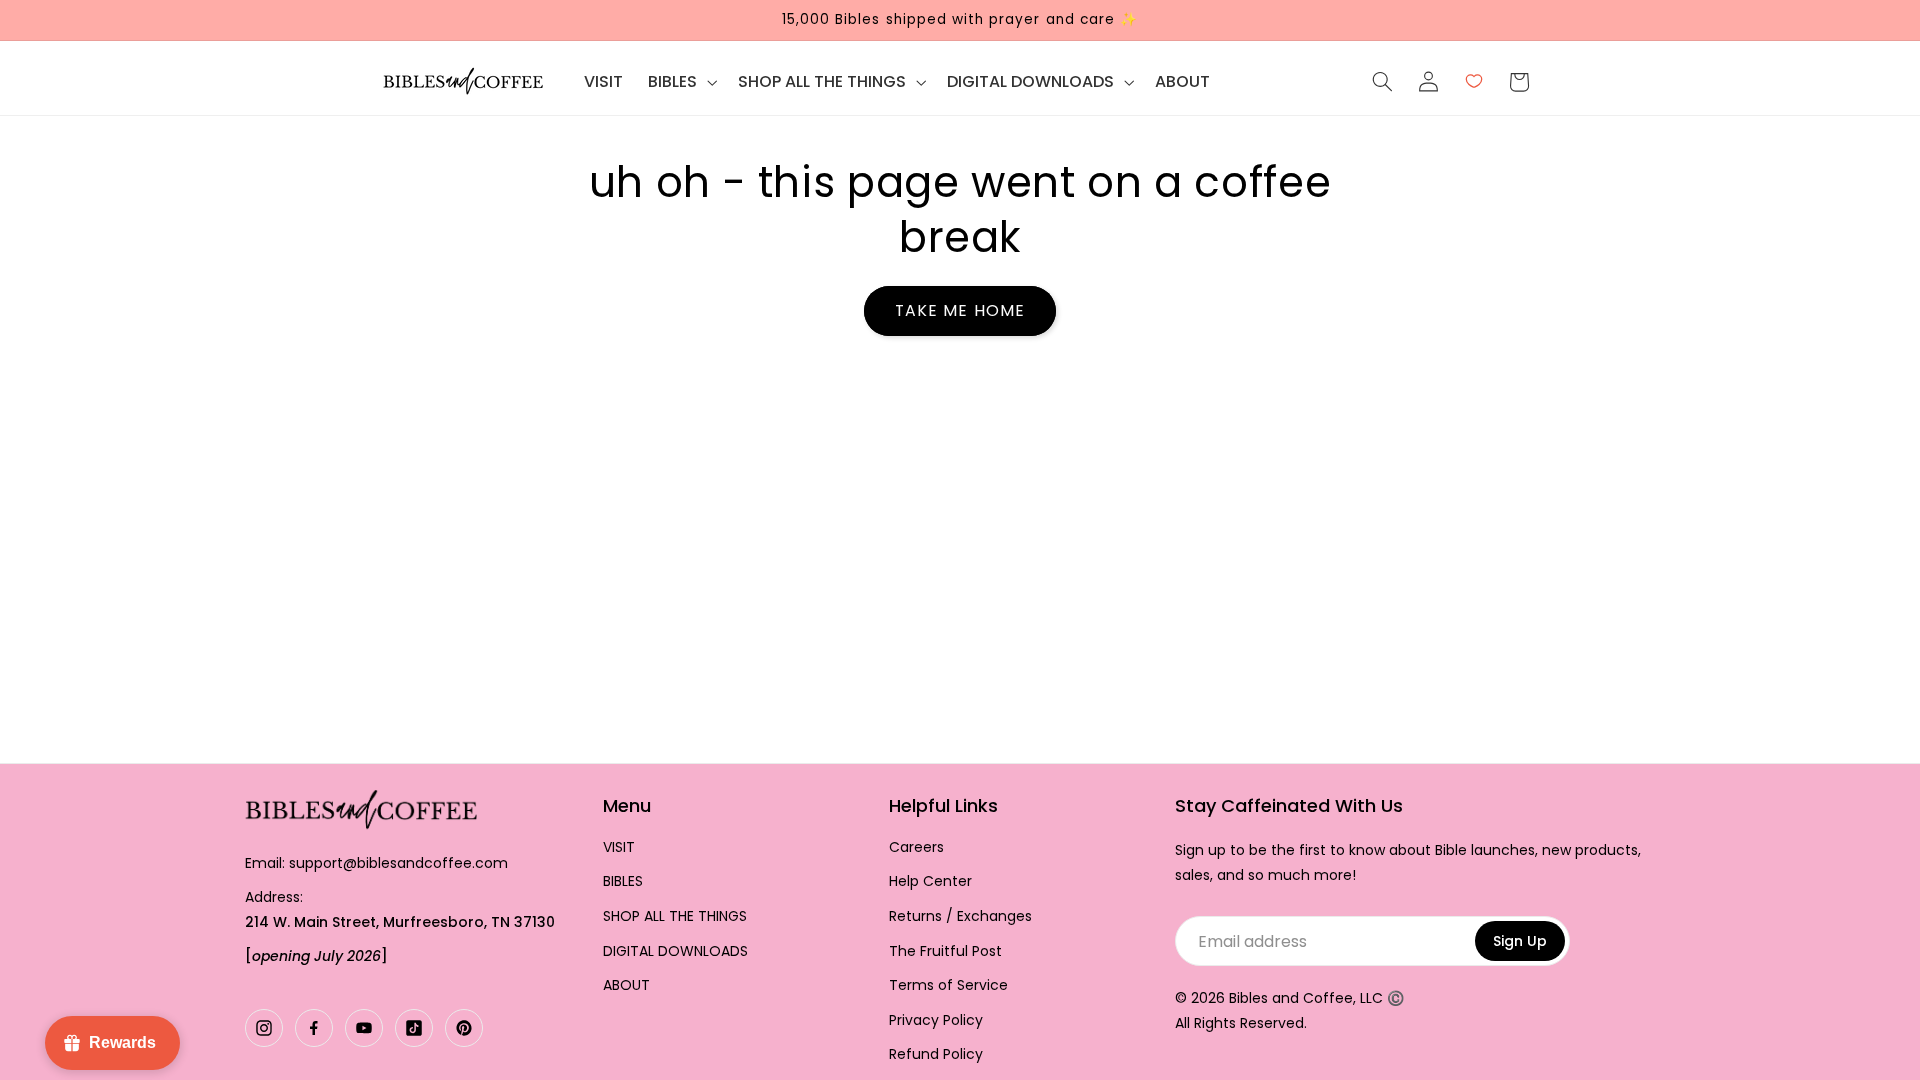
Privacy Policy (936, 1020)
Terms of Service (948, 985)
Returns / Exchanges (960, 916)
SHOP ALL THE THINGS (675, 916)
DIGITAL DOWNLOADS (675, 951)
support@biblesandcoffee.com (398, 863)
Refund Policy (936, 1054)
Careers (916, 847)
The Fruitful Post (945, 951)
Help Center (930, 881)
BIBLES (623, 881)
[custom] (264, 1028)
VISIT (619, 847)
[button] (681, 82)
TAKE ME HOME (960, 310)
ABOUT (626, 985)
